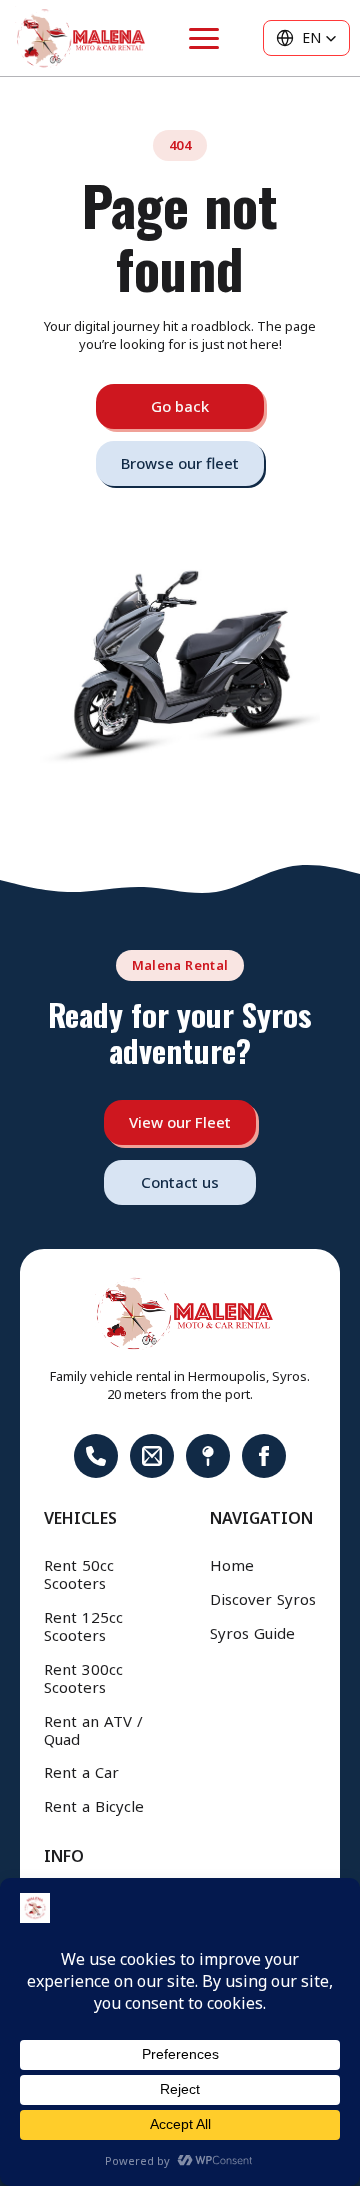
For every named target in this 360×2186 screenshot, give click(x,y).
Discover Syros (263, 1600)
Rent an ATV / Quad (93, 1731)
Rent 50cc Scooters (79, 1575)
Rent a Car (81, 1773)
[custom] (96, 1456)
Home (232, 1566)
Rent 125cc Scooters (83, 1627)
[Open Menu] (204, 38)
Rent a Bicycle (94, 1807)
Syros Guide (252, 1634)
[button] (306, 38)
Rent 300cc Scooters (83, 1679)
